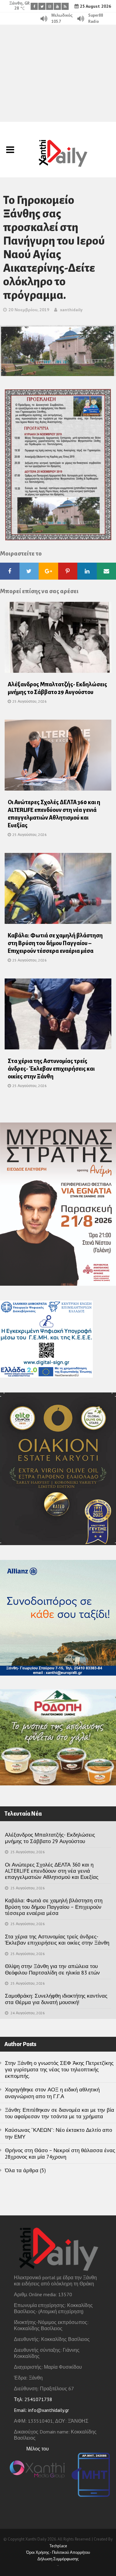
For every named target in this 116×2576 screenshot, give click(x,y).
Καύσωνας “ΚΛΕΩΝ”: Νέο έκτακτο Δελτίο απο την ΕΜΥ (58, 2133)
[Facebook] (34, 6)
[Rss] (65, 6)
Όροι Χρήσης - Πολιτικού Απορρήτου (58, 2552)
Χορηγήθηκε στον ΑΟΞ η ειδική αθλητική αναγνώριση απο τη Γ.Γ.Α (52, 2093)
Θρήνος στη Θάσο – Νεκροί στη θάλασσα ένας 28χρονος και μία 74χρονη (60, 2154)
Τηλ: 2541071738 (33, 2399)
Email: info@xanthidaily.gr (41, 2410)
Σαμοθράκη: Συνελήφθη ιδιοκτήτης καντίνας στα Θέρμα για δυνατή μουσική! (56, 1999)
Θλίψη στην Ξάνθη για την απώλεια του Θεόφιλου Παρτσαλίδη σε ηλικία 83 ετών (52, 1969)
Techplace (58, 2546)
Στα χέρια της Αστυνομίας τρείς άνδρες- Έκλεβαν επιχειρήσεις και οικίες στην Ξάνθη (51, 1069)
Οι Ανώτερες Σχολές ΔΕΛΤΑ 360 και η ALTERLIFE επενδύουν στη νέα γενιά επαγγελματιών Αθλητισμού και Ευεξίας (52, 1871)
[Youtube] (57, 6)
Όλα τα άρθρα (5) (25, 2170)
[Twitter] (42, 6)
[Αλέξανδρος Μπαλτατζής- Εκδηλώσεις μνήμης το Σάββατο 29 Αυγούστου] (58, 639)
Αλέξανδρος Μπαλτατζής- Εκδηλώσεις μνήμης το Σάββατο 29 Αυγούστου (50, 1838)
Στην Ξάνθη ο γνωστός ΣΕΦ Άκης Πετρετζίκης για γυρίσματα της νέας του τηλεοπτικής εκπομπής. (59, 2070)
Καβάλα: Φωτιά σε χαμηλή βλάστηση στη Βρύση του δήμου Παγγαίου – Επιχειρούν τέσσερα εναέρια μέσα (55, 943)
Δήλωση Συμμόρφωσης (58, 2559)
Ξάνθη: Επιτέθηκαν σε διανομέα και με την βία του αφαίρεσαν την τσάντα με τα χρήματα (60, 2113)
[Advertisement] (58, 73)
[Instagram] (50, 6)
